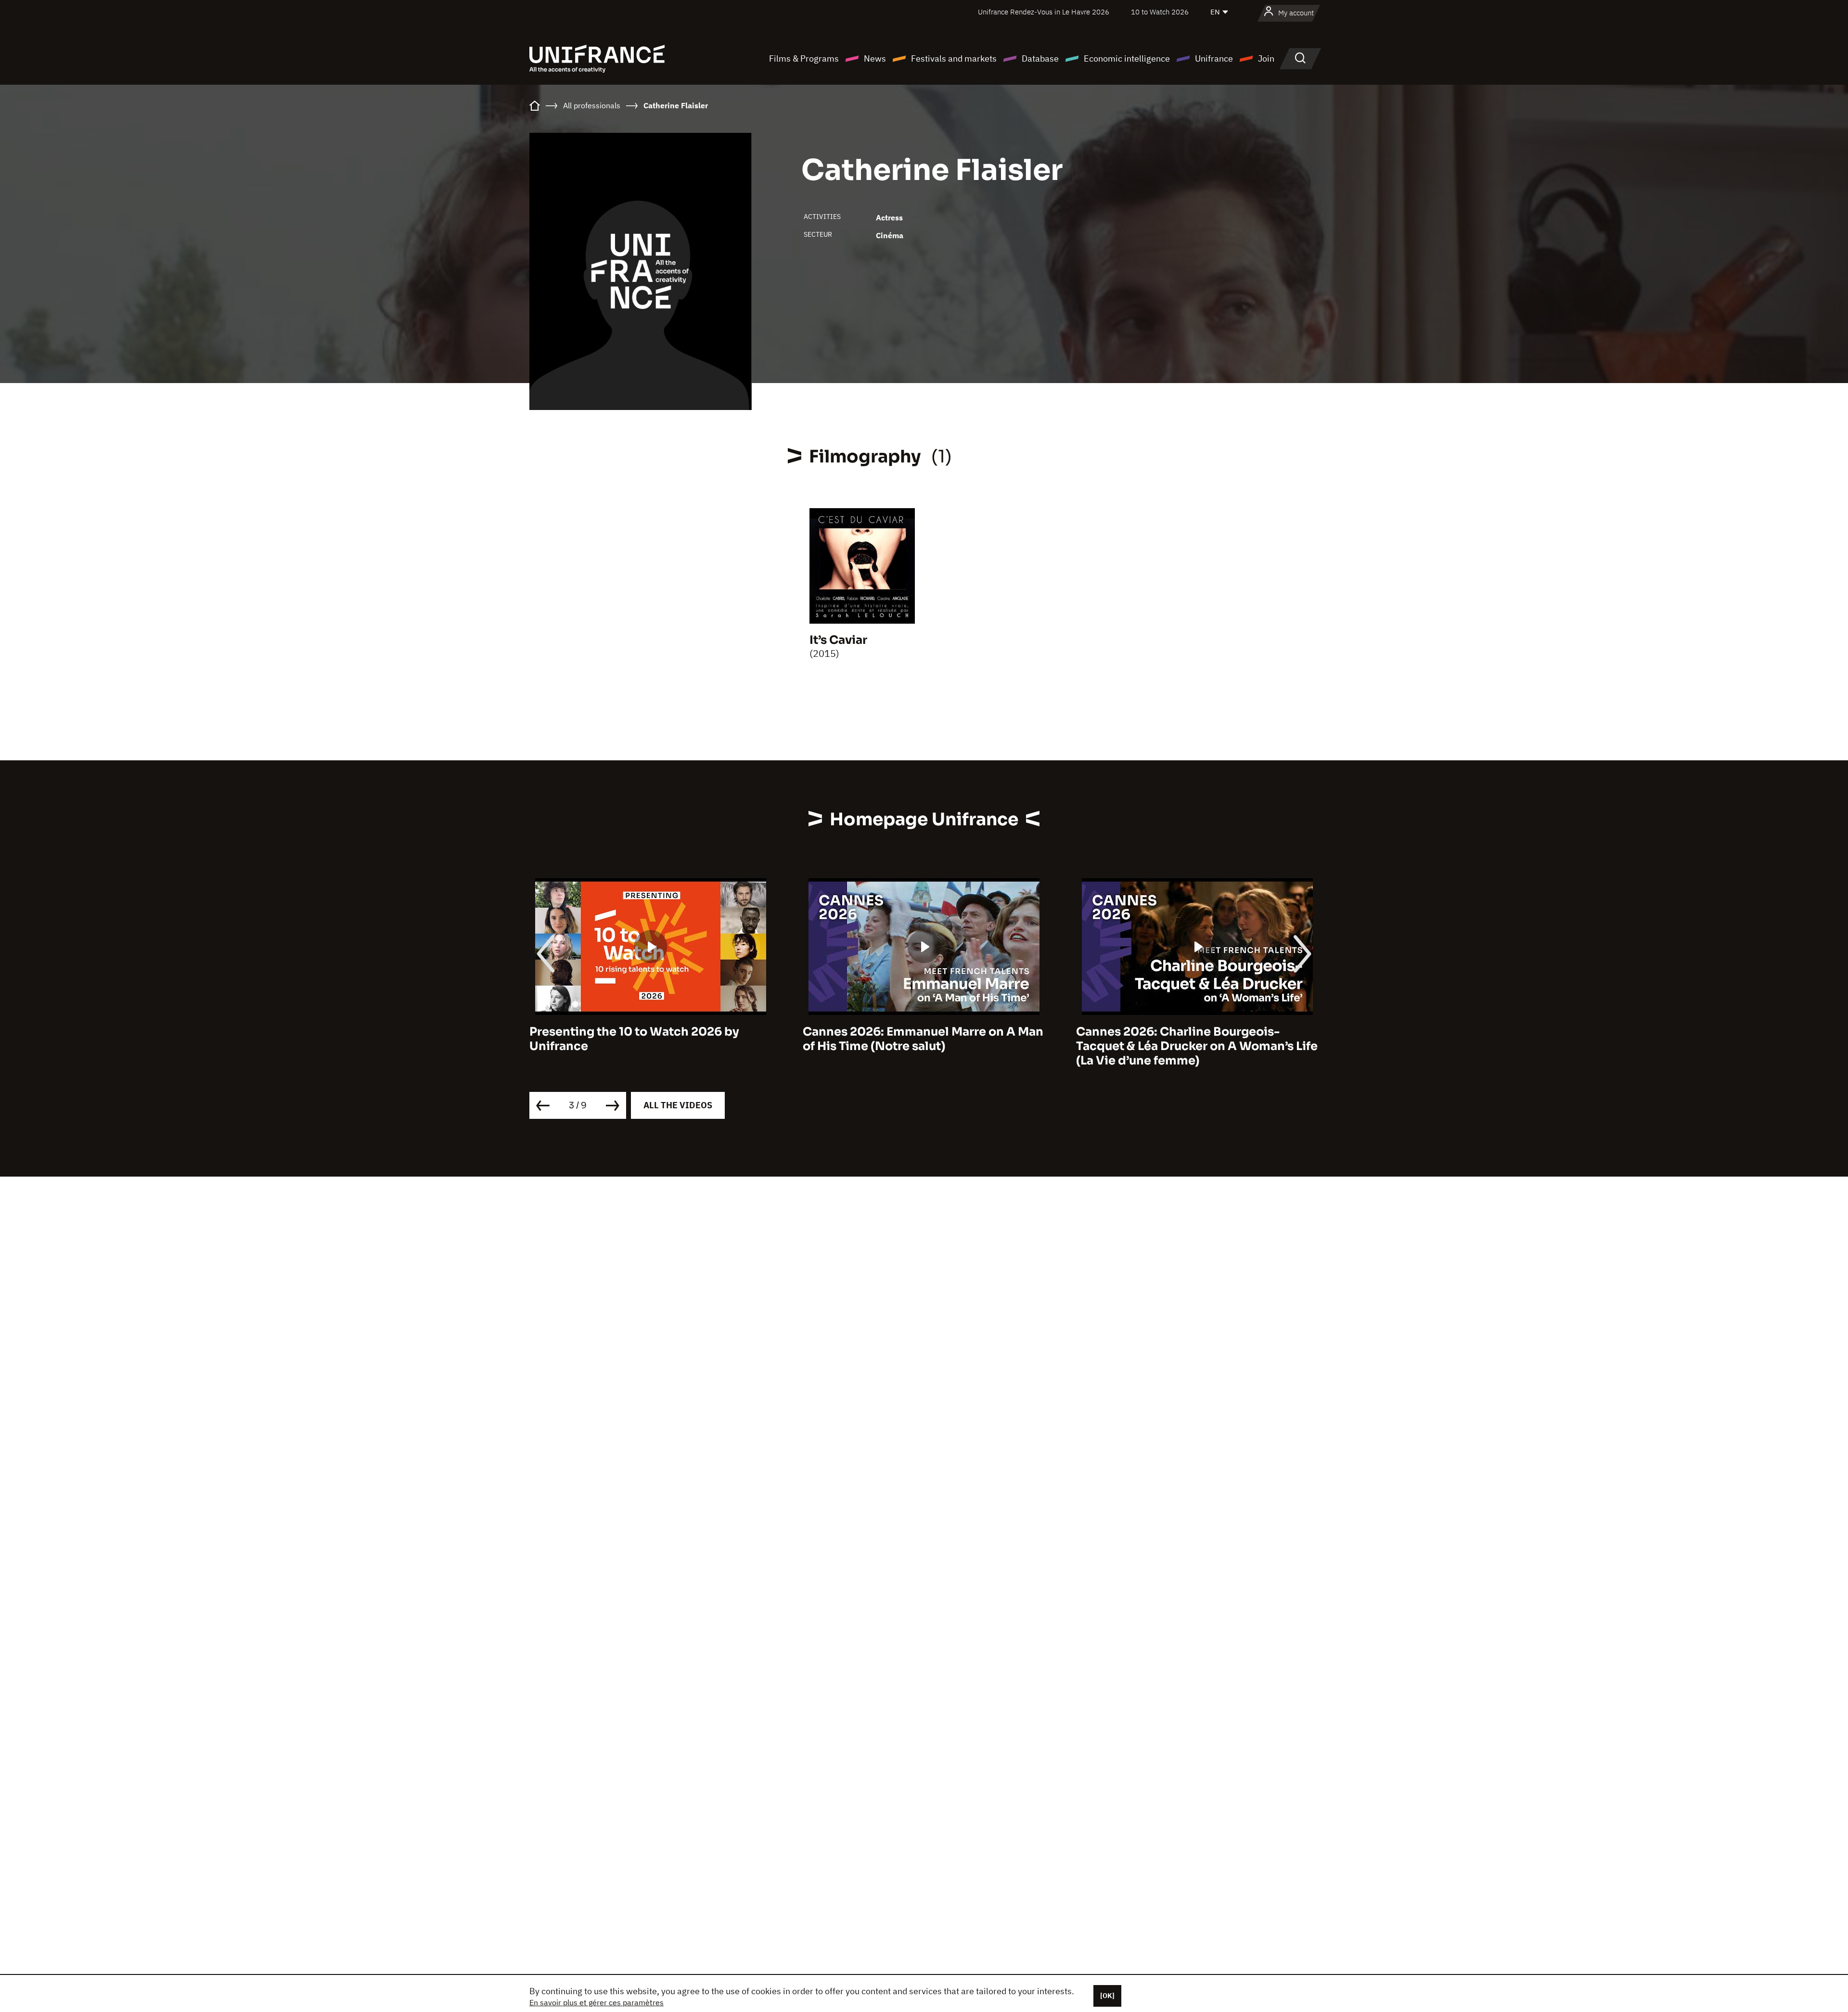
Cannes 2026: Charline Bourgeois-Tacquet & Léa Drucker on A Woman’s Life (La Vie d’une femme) (924, 1046)
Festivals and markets (954, 58)
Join (1266, 58)
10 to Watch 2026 (1160, 12)
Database (1040, 58)
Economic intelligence (1127, 58)
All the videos (678, 1105)
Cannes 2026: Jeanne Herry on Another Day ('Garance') (1192, 1039)
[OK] (1107, 1996)
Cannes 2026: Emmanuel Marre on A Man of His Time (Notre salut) (650, 1039)
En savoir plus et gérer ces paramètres (597, 2002)
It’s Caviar (838, 640)
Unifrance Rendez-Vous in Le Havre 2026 (1044, 12)
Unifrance (1214, 58)
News (875, 58)
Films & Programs (804, 58)
